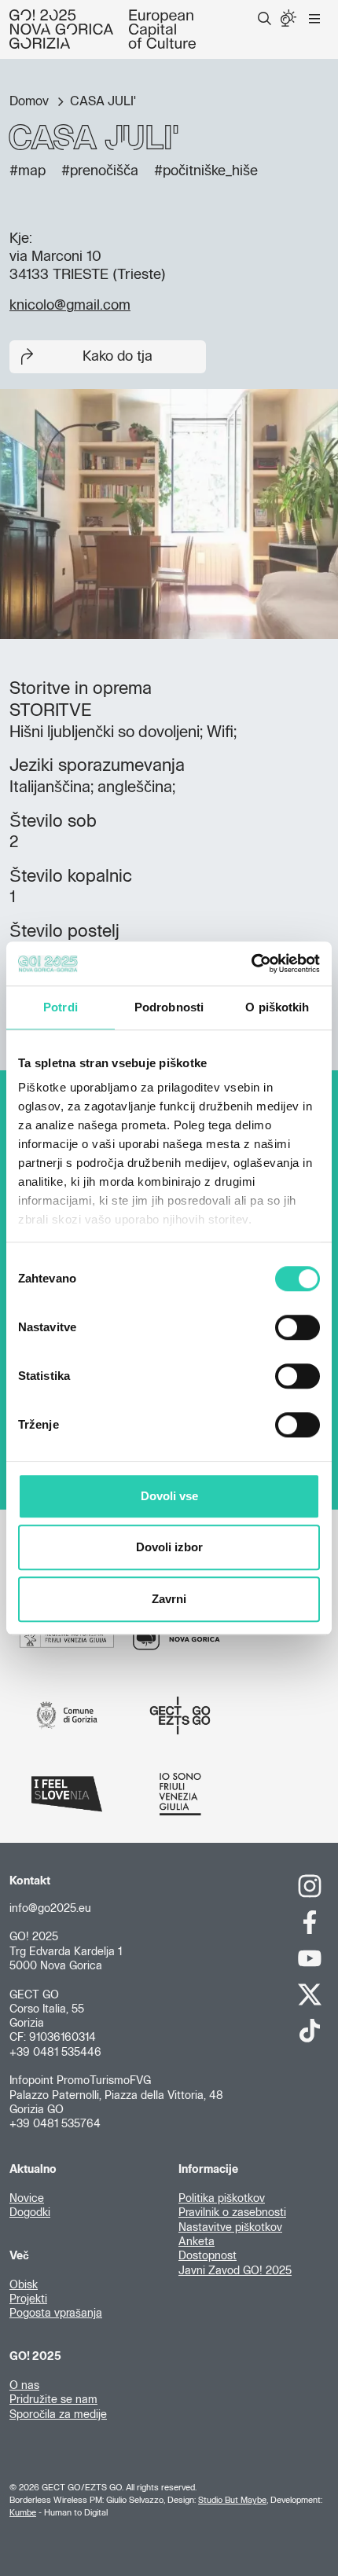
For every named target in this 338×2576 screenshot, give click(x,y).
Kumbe (23, 2513)
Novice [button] (27, 2199)
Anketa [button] (197, 2242)
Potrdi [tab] (61, 1007)
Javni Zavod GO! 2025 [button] (235, 2271)
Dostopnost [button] (208, 2256)
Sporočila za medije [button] (58, 2415)
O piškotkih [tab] (277, 1007)
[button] (265, 19)
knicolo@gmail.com (70, 306)
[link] (310, 1886)
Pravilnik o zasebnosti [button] (232, 2213)
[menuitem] (265, 19)
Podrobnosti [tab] (169, 1007)
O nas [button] (24, 2386)
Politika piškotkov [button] (222, 2199)
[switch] (298, 1327)
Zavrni (169, 1599)
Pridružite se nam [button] (53, 2400)
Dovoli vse (169, 1496)
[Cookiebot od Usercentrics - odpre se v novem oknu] (251, 963)
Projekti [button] (28, 2299)
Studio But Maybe (232, 2500)
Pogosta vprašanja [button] (56, 2314)
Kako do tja (118, 357)
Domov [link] (31, 101)
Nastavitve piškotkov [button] (230, 2228)
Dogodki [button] (30, 2213)
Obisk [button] (24, 2285)
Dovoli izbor (169, 1547)
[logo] (103, 29)
